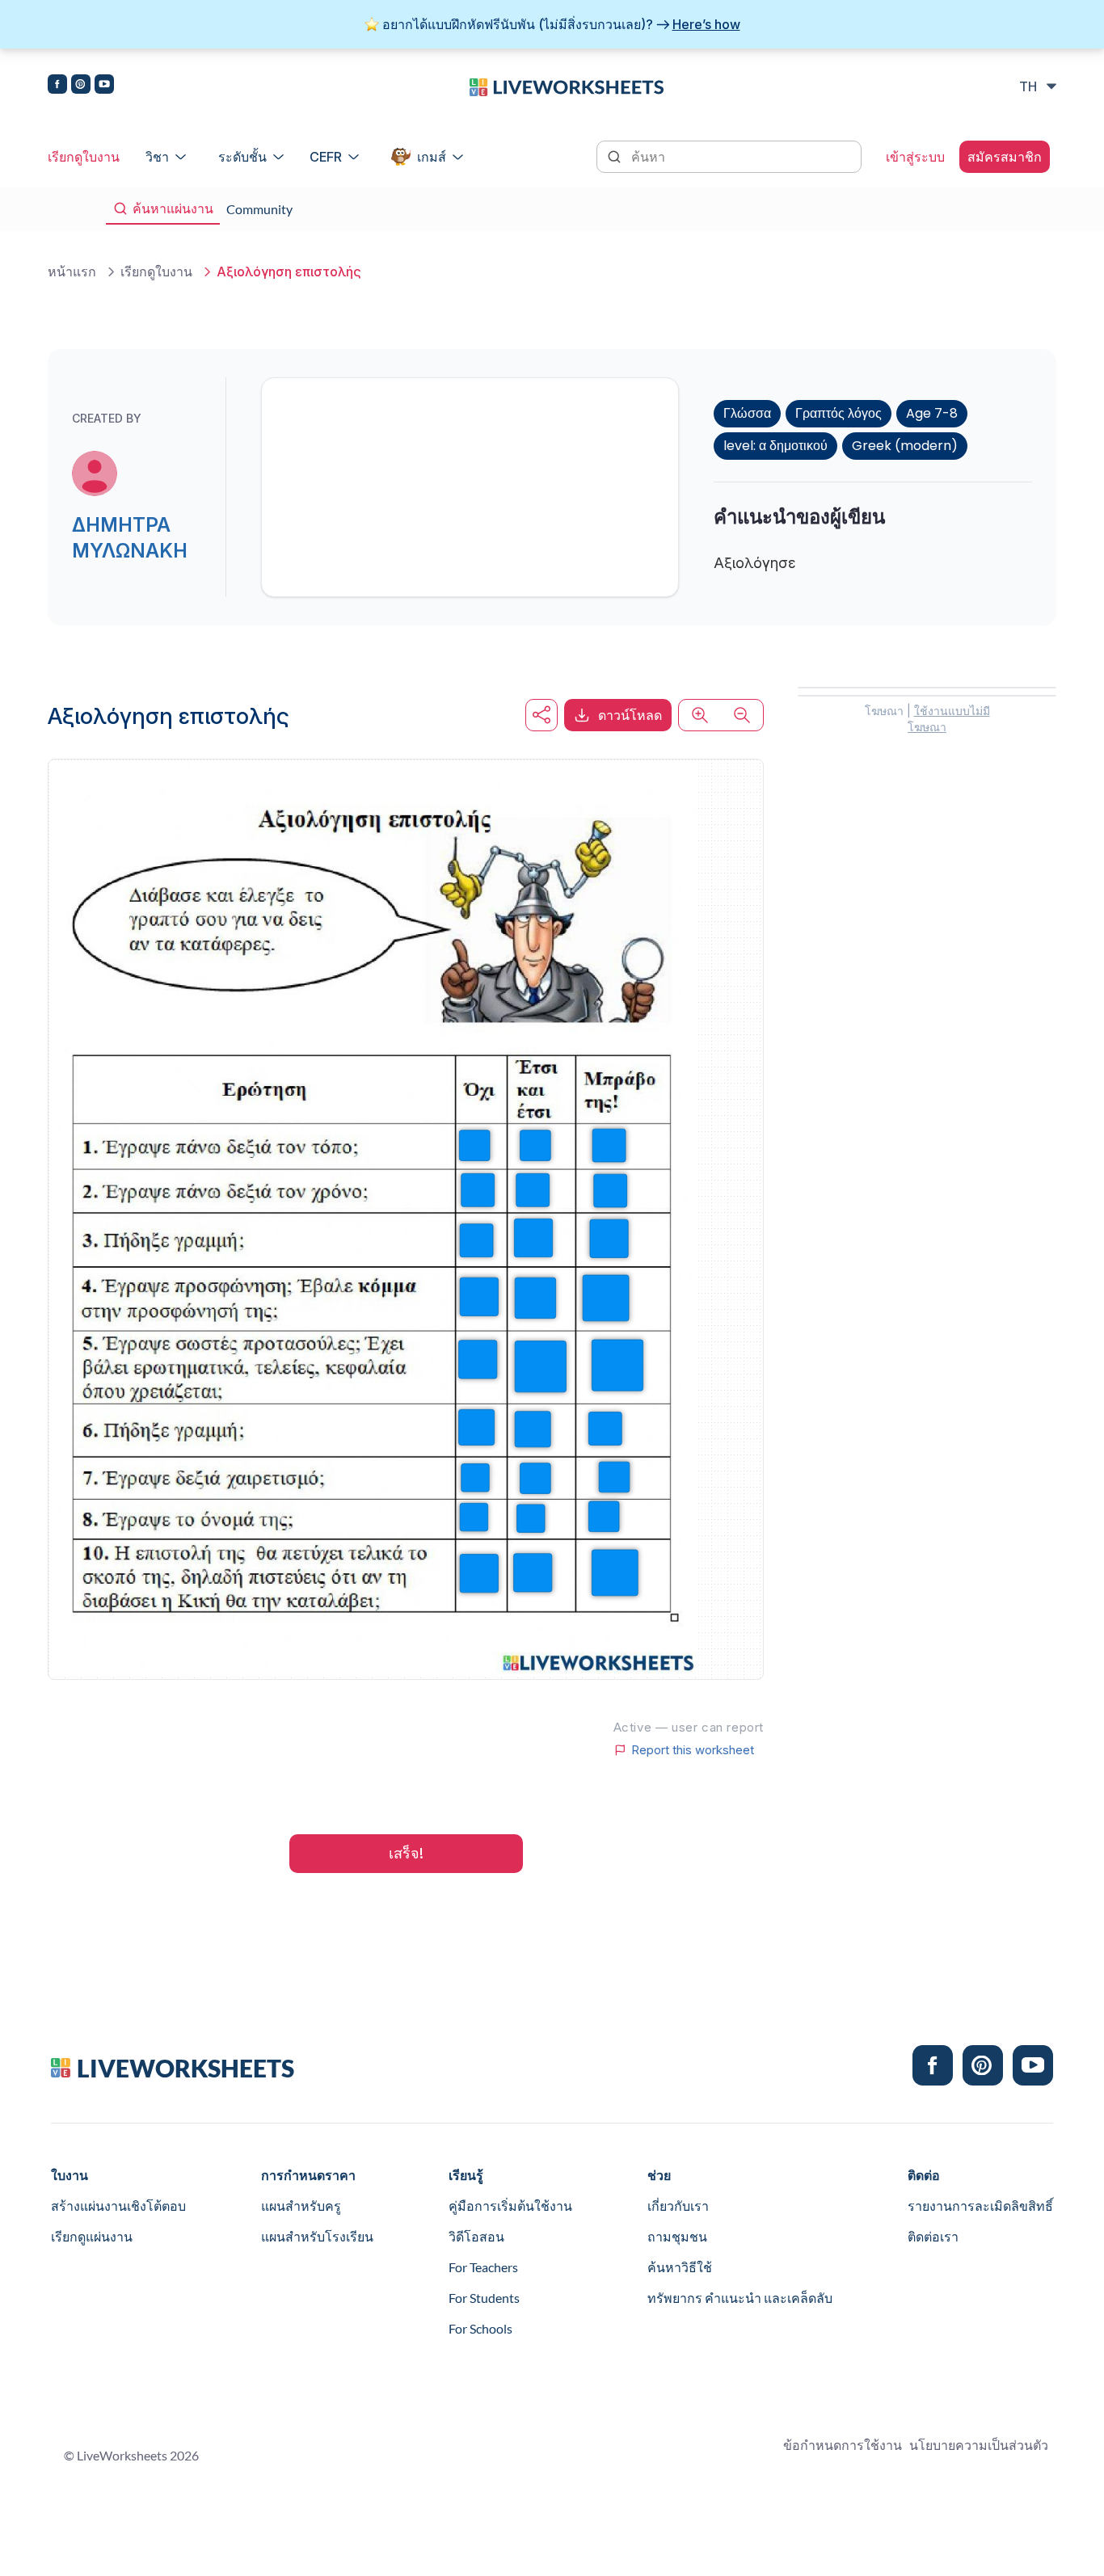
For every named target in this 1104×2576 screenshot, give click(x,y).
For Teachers (483, 2267)
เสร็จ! (406, 1853)
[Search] (616, 155)
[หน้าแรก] (567, 86)
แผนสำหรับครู (301, 2206)
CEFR (326, 157)
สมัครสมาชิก (1005, 157)
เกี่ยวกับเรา (678, 2206)
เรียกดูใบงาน (84, 157)
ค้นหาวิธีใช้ (680, 2267)
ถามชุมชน (677, 2236)
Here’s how (706, 24)
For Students (484, 2298)
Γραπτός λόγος (839, 413)
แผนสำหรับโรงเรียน (317, 2236)
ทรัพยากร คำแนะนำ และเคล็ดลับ (740, 2298)
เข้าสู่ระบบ (915, 157)
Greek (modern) (905, 446)
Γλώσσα (747, 413)
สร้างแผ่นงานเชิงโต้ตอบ (118, 2206)
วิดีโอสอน (476, 2236)
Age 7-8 (932, 413)
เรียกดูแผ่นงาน (92, 2236)
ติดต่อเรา (933, 2236)
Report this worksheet (693, 1750)
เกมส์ (432, 157)
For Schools (480, 2328)
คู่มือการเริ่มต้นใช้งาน (510, 2206)
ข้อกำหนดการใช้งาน (843, 2445)
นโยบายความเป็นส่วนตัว (979, 2445)
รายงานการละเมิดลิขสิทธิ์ (980, 2206)
